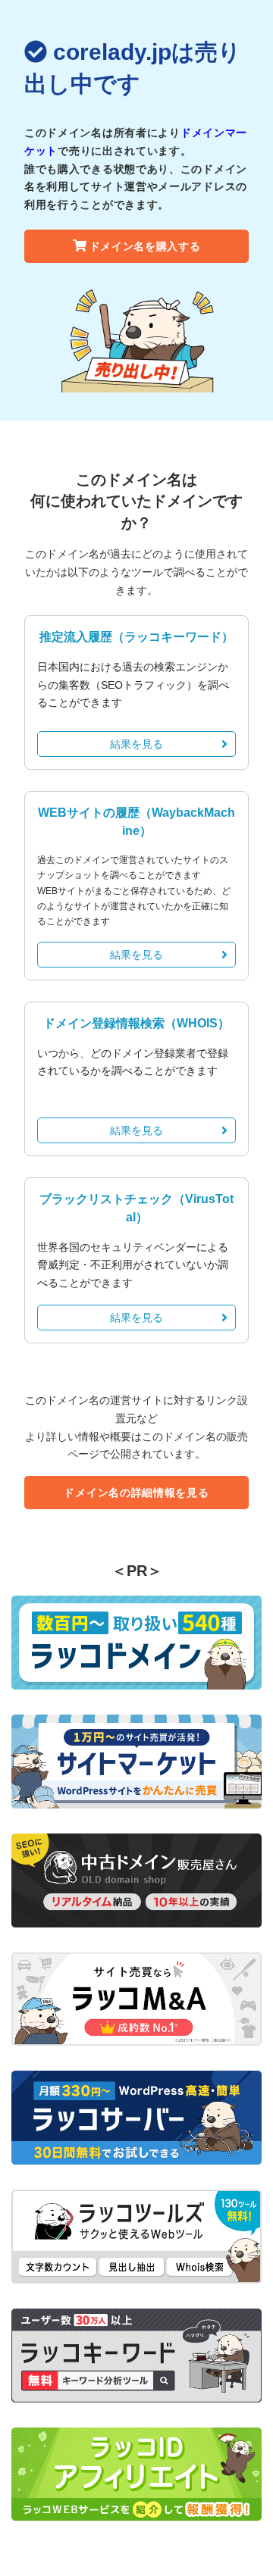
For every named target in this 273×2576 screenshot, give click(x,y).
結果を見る (136, 744)
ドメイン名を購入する (145, 246)
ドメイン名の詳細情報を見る (136, 1493)
